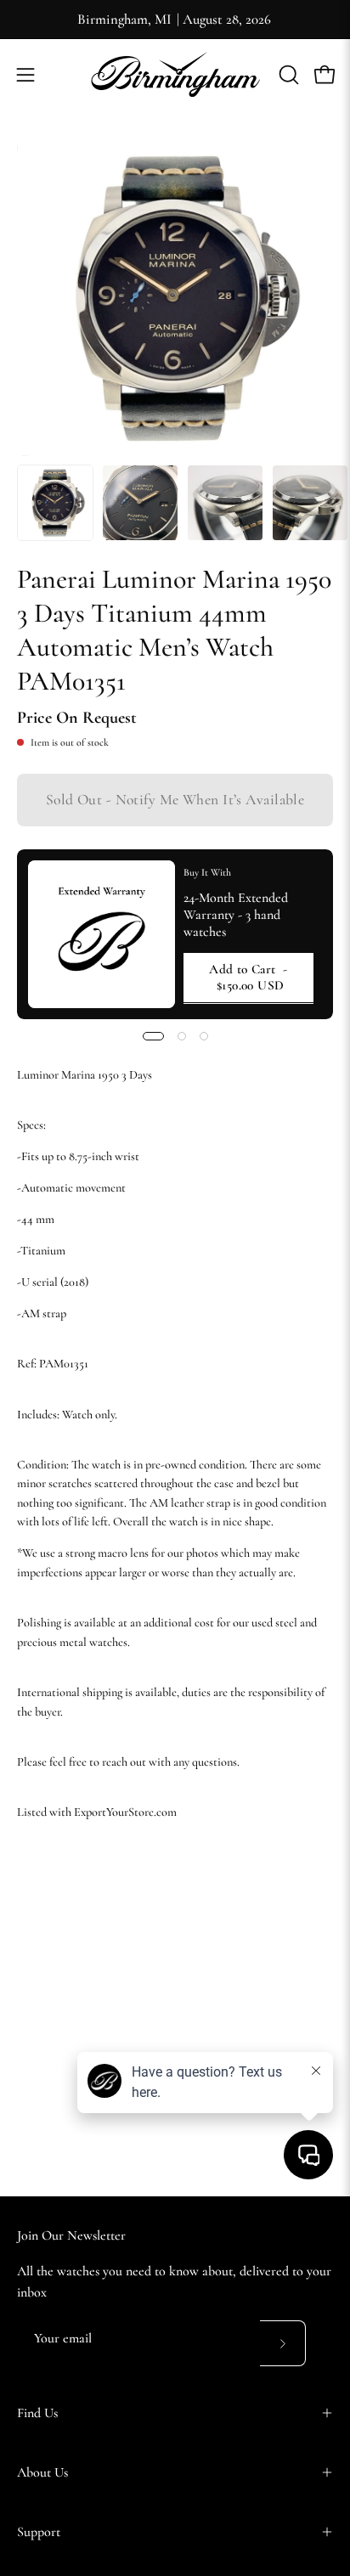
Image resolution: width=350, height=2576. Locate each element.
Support (39, 2532)
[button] (287, 75)
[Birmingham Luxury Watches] (175, 74)
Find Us (37, 2413)
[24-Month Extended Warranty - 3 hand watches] (102, 934)
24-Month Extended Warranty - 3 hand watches (236, 915)
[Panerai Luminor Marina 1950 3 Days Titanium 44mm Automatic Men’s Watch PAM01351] (55, 503)
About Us (42, 2472)
